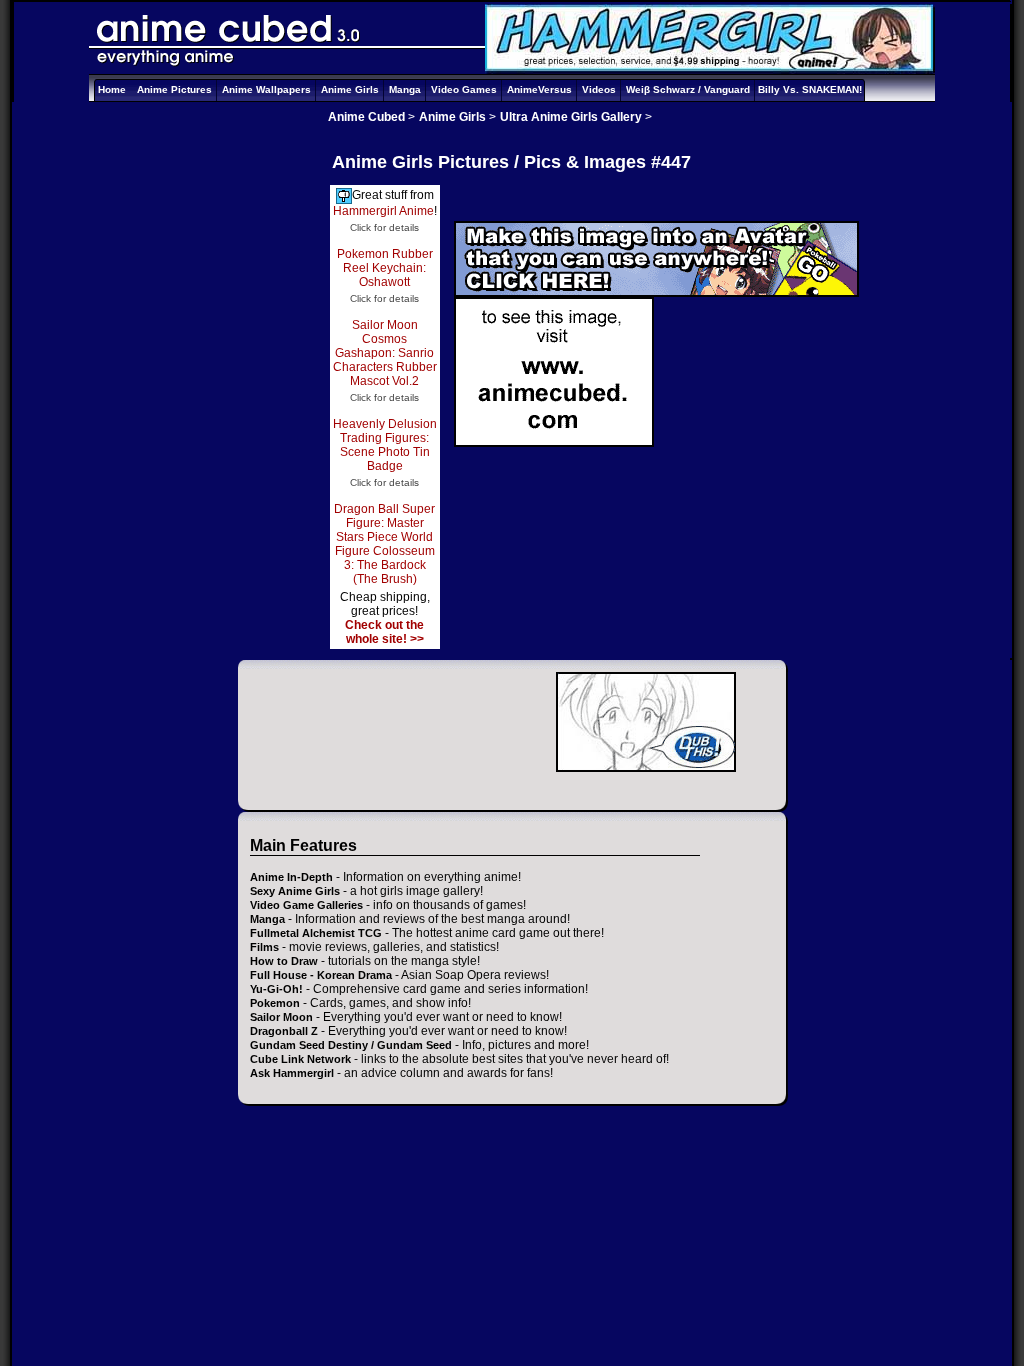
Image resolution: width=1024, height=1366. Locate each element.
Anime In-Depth (291, 877)
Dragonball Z (284, 1031)
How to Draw (284, 961)
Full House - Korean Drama (321, 975)
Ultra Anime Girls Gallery (571, 117)
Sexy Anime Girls (295, 891)
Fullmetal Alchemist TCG (316, 933)
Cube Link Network (300, 1059)
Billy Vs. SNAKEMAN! (810, 89)
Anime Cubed (366, 117)
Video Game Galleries (306, 905)
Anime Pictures (174, 89)
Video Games (464, 89)
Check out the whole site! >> (384, 632)
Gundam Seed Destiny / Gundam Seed (351, 1045)
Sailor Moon (281, 1017)
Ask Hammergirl (292, 1073)
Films (264, 947)
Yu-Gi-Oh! (276, 989)
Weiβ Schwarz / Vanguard (688, 89)
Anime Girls (350, 89)
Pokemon (275, 1003)
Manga (405, 89)
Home (112, 89)
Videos (599, 89)
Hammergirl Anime (383, 211)
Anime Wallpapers (266, 89)
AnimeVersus (539, 89)
